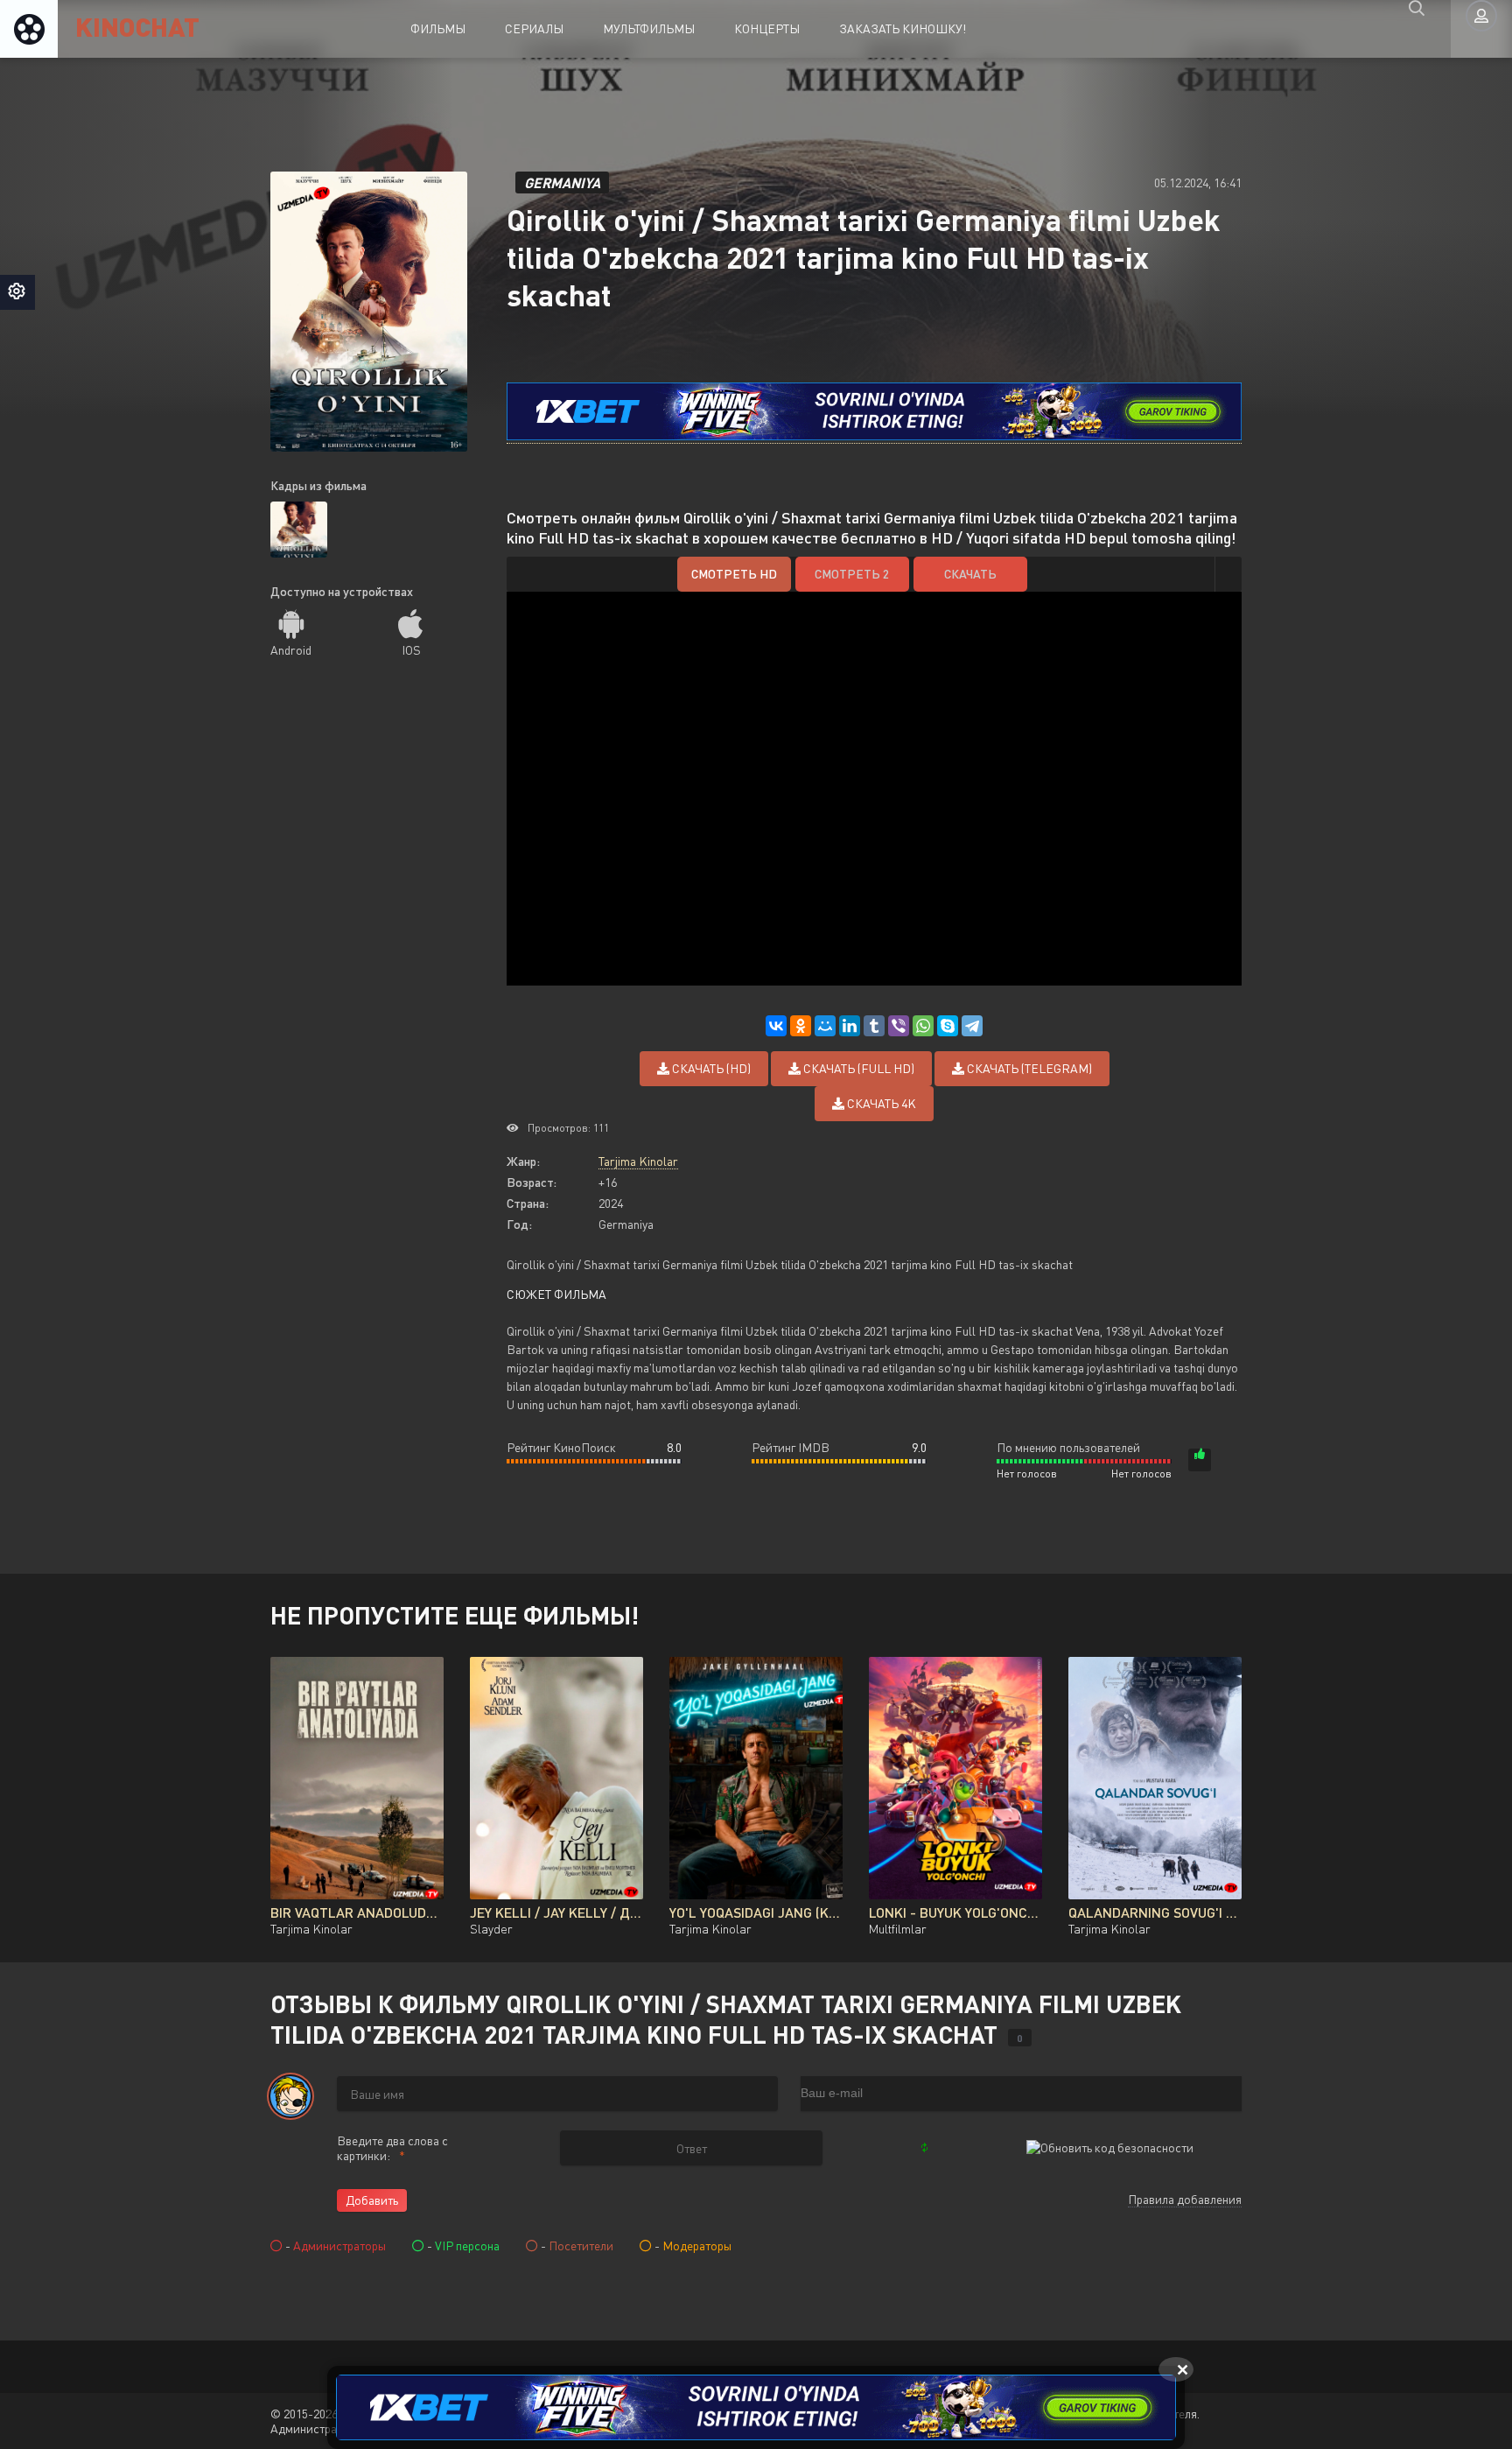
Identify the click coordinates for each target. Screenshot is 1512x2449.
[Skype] (948, 1026)
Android (291, 650)
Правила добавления (1185, 2199)
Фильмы (438, 28)
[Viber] (899, 1026)
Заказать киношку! (903, 28)
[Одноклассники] (801, 1026)
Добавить (372, 2200)
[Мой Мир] (825, 1026)
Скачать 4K (880, 1103)
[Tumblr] (874, 1026)
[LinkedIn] (850, 1026)
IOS (411, 650)
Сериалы (534, 28)
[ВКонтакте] (776, 1026)
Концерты (767, 28)
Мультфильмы (649, 28)
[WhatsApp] (923, 1026)
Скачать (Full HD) (857, 1068)
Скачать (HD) (710, 1068)
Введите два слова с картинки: (392, 2148)
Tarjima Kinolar (638, 1161)
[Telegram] (972, 1026)
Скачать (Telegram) (1028, 1068)
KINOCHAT (137, 26)
